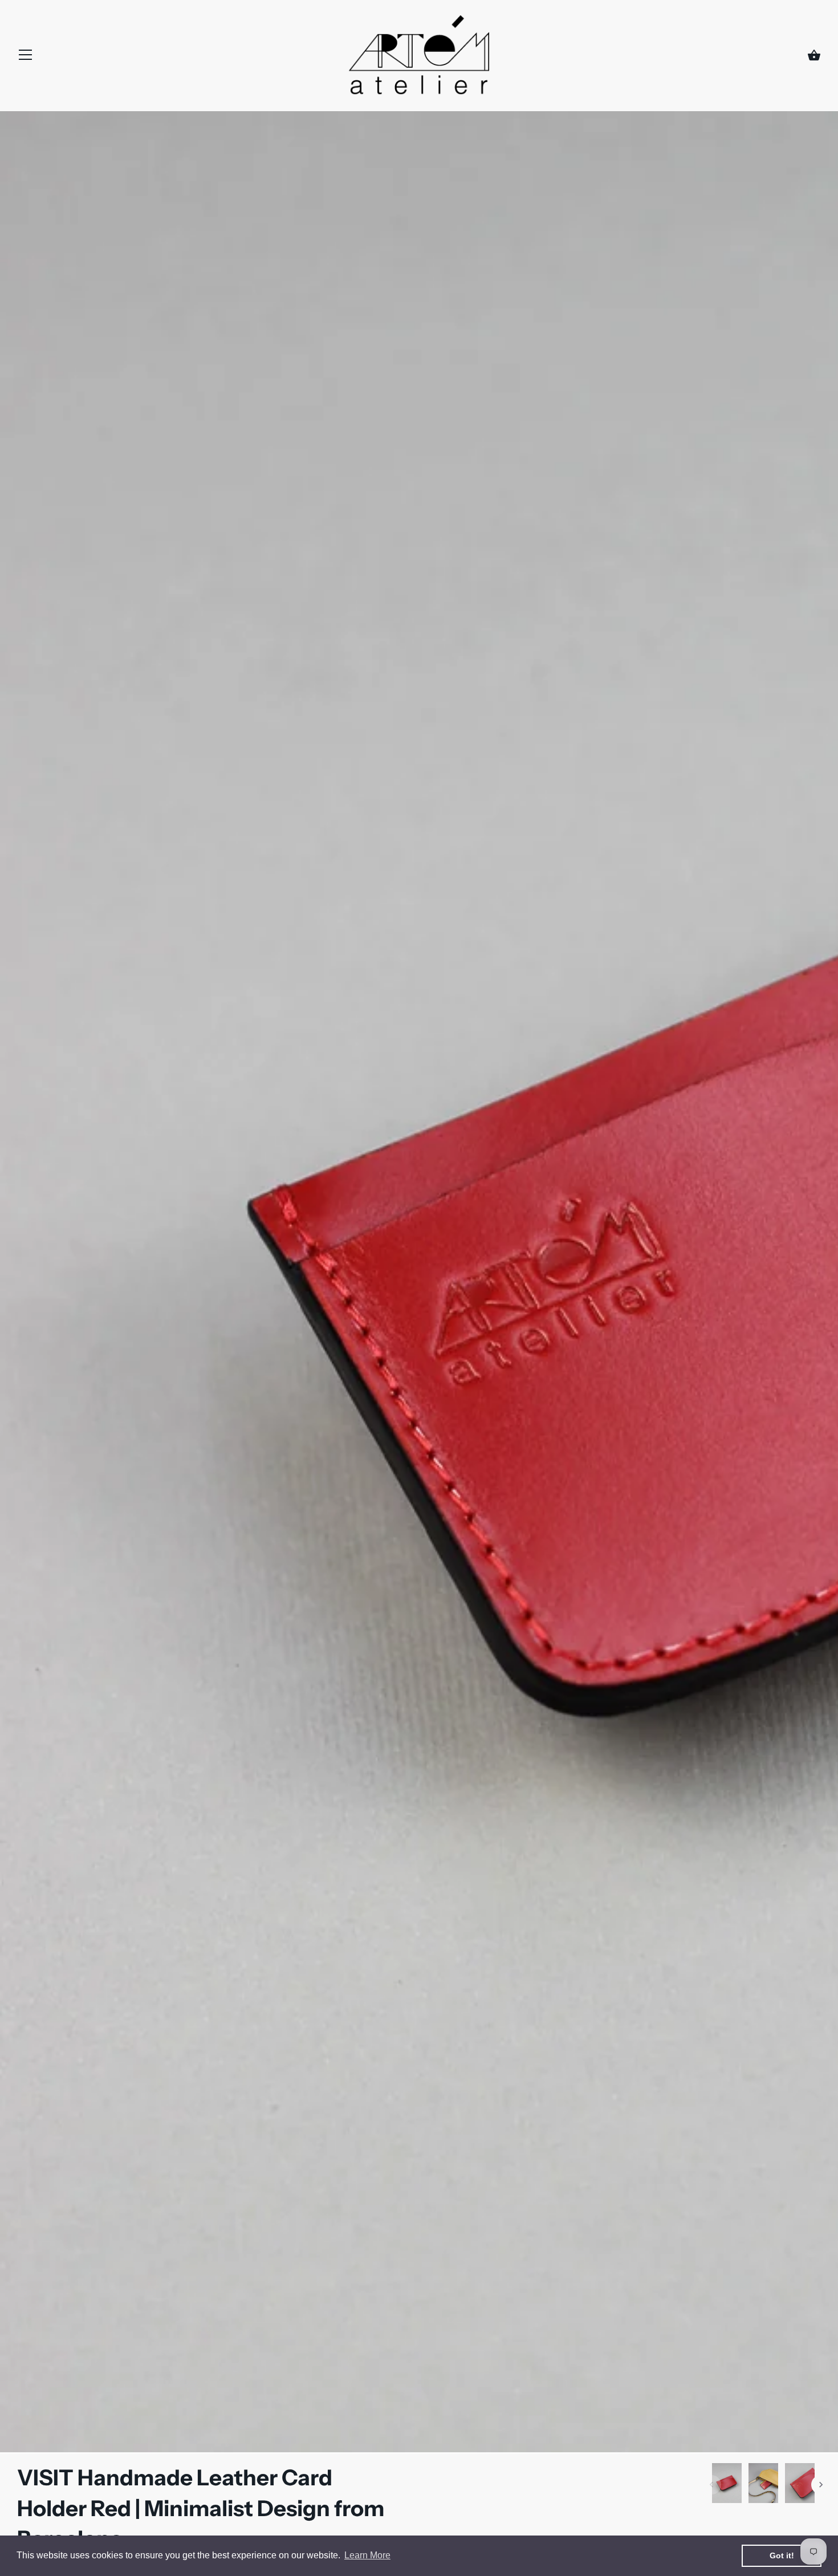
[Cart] (814, 56)
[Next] (821, 2485)
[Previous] (711, 2485)
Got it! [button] (782, 2555)
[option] (727, 2485)
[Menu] (26, 58)
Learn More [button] (367, 2555)
